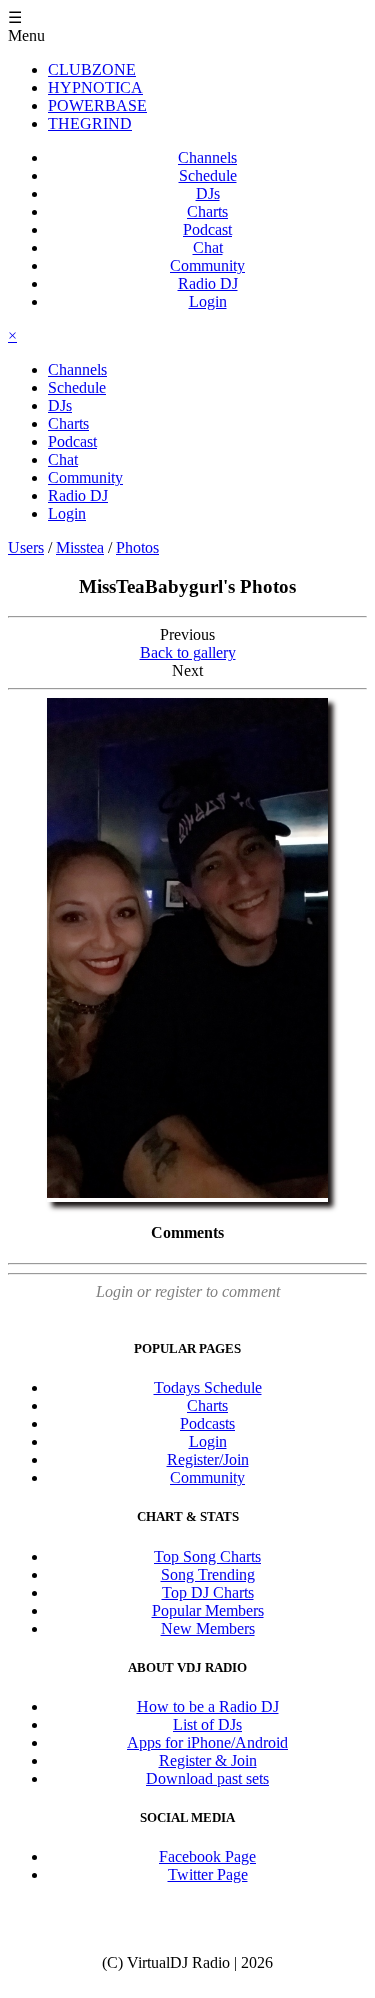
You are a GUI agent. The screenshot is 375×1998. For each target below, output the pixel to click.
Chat (208, 247)
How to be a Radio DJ (208, 1706)
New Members (208, 1628)
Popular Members (208, 1610)
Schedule (208, 175)
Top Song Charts (207, 1556)
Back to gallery (188, 652)
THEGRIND (90, 123)
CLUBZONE (92, 69)
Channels (207, 157)
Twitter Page (208, 1874)
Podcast (207, 229)
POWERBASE (97, 105)
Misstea (80, 547)
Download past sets (207, 1778)
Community (207, 265)
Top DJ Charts (208, 1592)
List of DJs (207, 1724)
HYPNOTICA (95, 87)
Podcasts (207, 1423)
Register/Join (208, 1459)
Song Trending (208, 1574)
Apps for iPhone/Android (207, 1742)
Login (208, 301)
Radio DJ (208, 283)
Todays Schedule (208, 1387)
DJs (208, 193)
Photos (137, 547)
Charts (207, 211)
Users (26, 547)
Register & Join (208, 1760)
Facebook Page (207, 1856)
